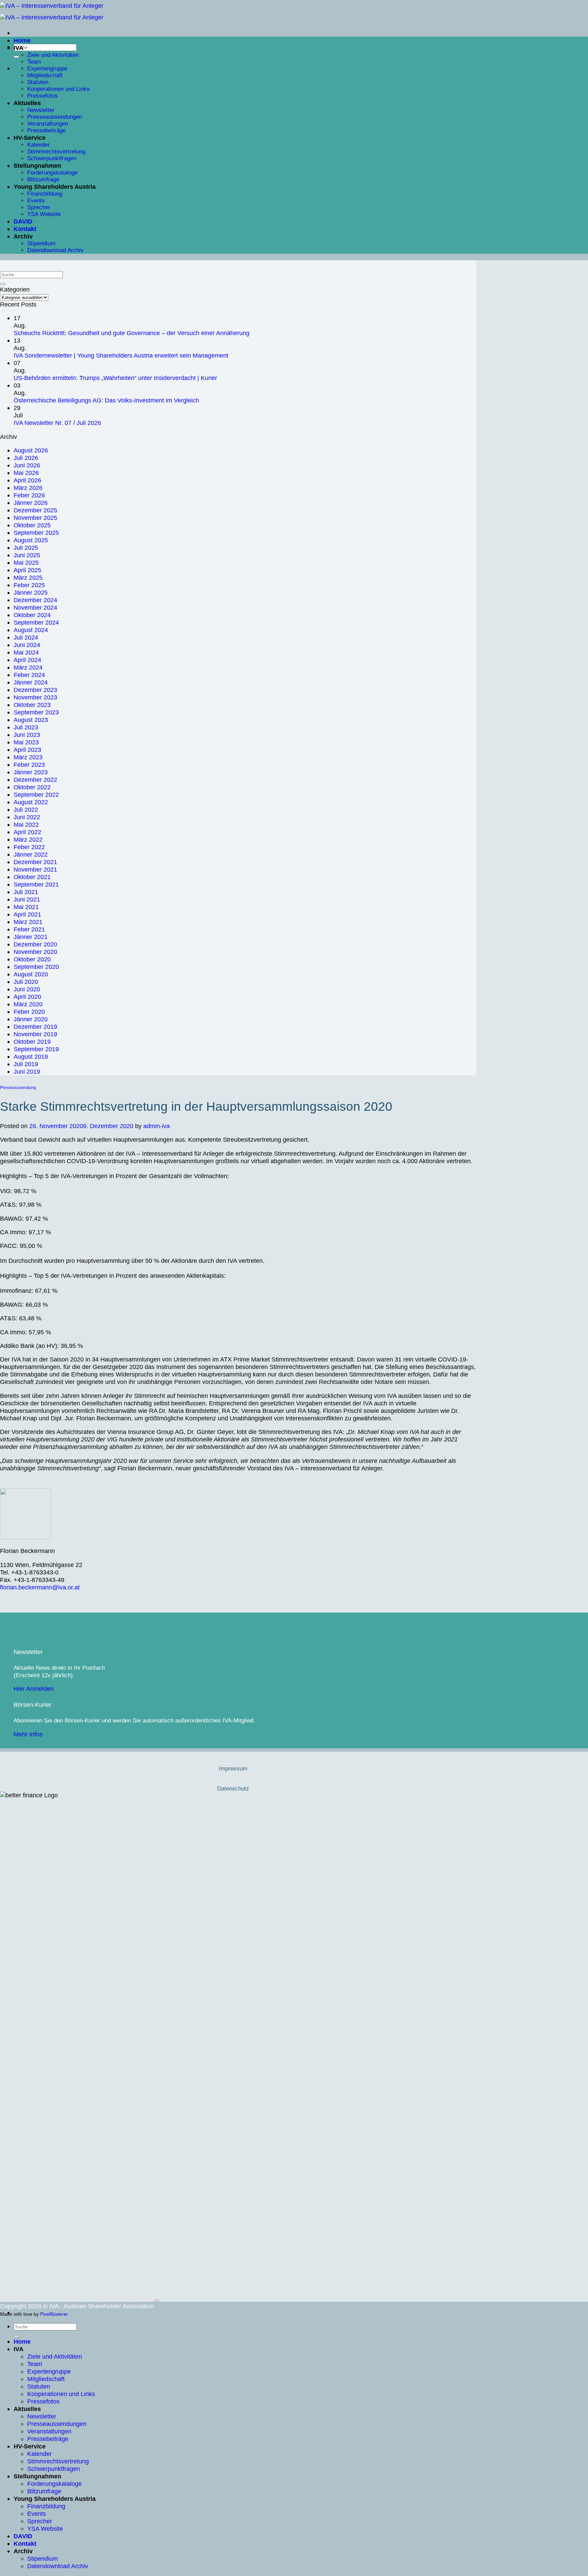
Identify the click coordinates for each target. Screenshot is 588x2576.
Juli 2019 (26, 1064)
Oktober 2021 (32, 877)
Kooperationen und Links (59, 89)
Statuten (38, 82)
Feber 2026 (29, 495)
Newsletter (41, 110)
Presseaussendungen (55, 117)
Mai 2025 (26, 563)
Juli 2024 (26, 637)
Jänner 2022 (31, 854)
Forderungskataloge (52, 173)
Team (34, 62)
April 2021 (27, 914)
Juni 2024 (27, 645)
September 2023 (36, 712)
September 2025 (36, 533)
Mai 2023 (26, 742)
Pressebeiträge (46, 130)
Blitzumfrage (43, 179)
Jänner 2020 (31, 1019)
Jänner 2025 (31, 592)
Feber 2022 (29, 847)
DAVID (23, 221)
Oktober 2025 (32, 525)
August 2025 (31, 540)
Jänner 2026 (31, 503)
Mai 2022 (26, 824)
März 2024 (28, 667)
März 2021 (28, 922)
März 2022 (28, 839)
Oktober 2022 (32, 787)
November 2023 (35, 697)
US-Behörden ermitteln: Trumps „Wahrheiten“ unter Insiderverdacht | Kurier (115, 378)
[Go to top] (157, 2301)
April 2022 (27, 832)
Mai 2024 (26, 652)
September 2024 (36, 622)
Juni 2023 (27, 735)
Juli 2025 (26, 548)
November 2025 (35, 518)
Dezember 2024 (35, 600)
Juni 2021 (27, 899)
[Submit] (16, 57)
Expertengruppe (47, 69)
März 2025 (28, 577)
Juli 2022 (26, 810)
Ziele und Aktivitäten (53, 55)
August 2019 (31, 1056)
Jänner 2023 (31, 772)
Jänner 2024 (31, 682)
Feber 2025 (29, 585)
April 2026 (27, 480)
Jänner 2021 (31, 937)
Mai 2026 (26, 473)
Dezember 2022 (35, 780)
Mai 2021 (26, 907)
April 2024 (27, 660)
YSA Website (44, 214)
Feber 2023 (29, 765)
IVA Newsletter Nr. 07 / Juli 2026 (57, 423)
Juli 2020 (26, 982)
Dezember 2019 (35, 1027)
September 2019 (36, 1049)
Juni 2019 (27, 1071)
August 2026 (31, 450)
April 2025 (27, 570)
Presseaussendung (18, 1088)
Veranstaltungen (48, 124)
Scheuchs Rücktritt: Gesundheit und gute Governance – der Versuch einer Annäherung (132, 333)
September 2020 (36, 967)
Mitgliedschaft (45, 75)
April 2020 (27, 997)
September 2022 (36, 795)
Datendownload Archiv (55, 250)
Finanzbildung (45, 194)
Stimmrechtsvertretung (56, 152)
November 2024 (35, 607)
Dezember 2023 (35, 690)
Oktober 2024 (32, 615)
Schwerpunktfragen (52, 158)
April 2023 (27, 750)
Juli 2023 (26, 727)
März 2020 (28, 1004)
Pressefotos (43, 96)
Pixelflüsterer (54, 2314)
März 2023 (28, 757)
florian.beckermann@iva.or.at (40, 1587)
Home (22, 40)
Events (36, 201)
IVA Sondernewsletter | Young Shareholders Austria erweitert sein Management (121, 355)
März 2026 (28, 488)
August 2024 (31, 630)
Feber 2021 (29, 929)
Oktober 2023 (32, 705)
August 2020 (31, 974)
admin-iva (157, 1126)
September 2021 (36, 884)
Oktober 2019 (32, 1042)
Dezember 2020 (35, 944)
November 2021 (35, 869)
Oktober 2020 (32, 959)
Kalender (38, 145)
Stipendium (41, 243)
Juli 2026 (26, 458)
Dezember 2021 (35, 862)
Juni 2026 (27, 465)
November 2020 (35, 952)
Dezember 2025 (35, 510)
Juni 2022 (27, 817)
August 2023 (31, 720)
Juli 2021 (26, 892)
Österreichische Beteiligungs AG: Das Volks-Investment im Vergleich (106, 400)
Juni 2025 (27, 555)
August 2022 (31, 802)
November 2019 (35, 1034)
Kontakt (25, 229)
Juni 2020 (27, 989)
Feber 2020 (29, 1012)
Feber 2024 (29, 675)
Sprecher (39, 207)
